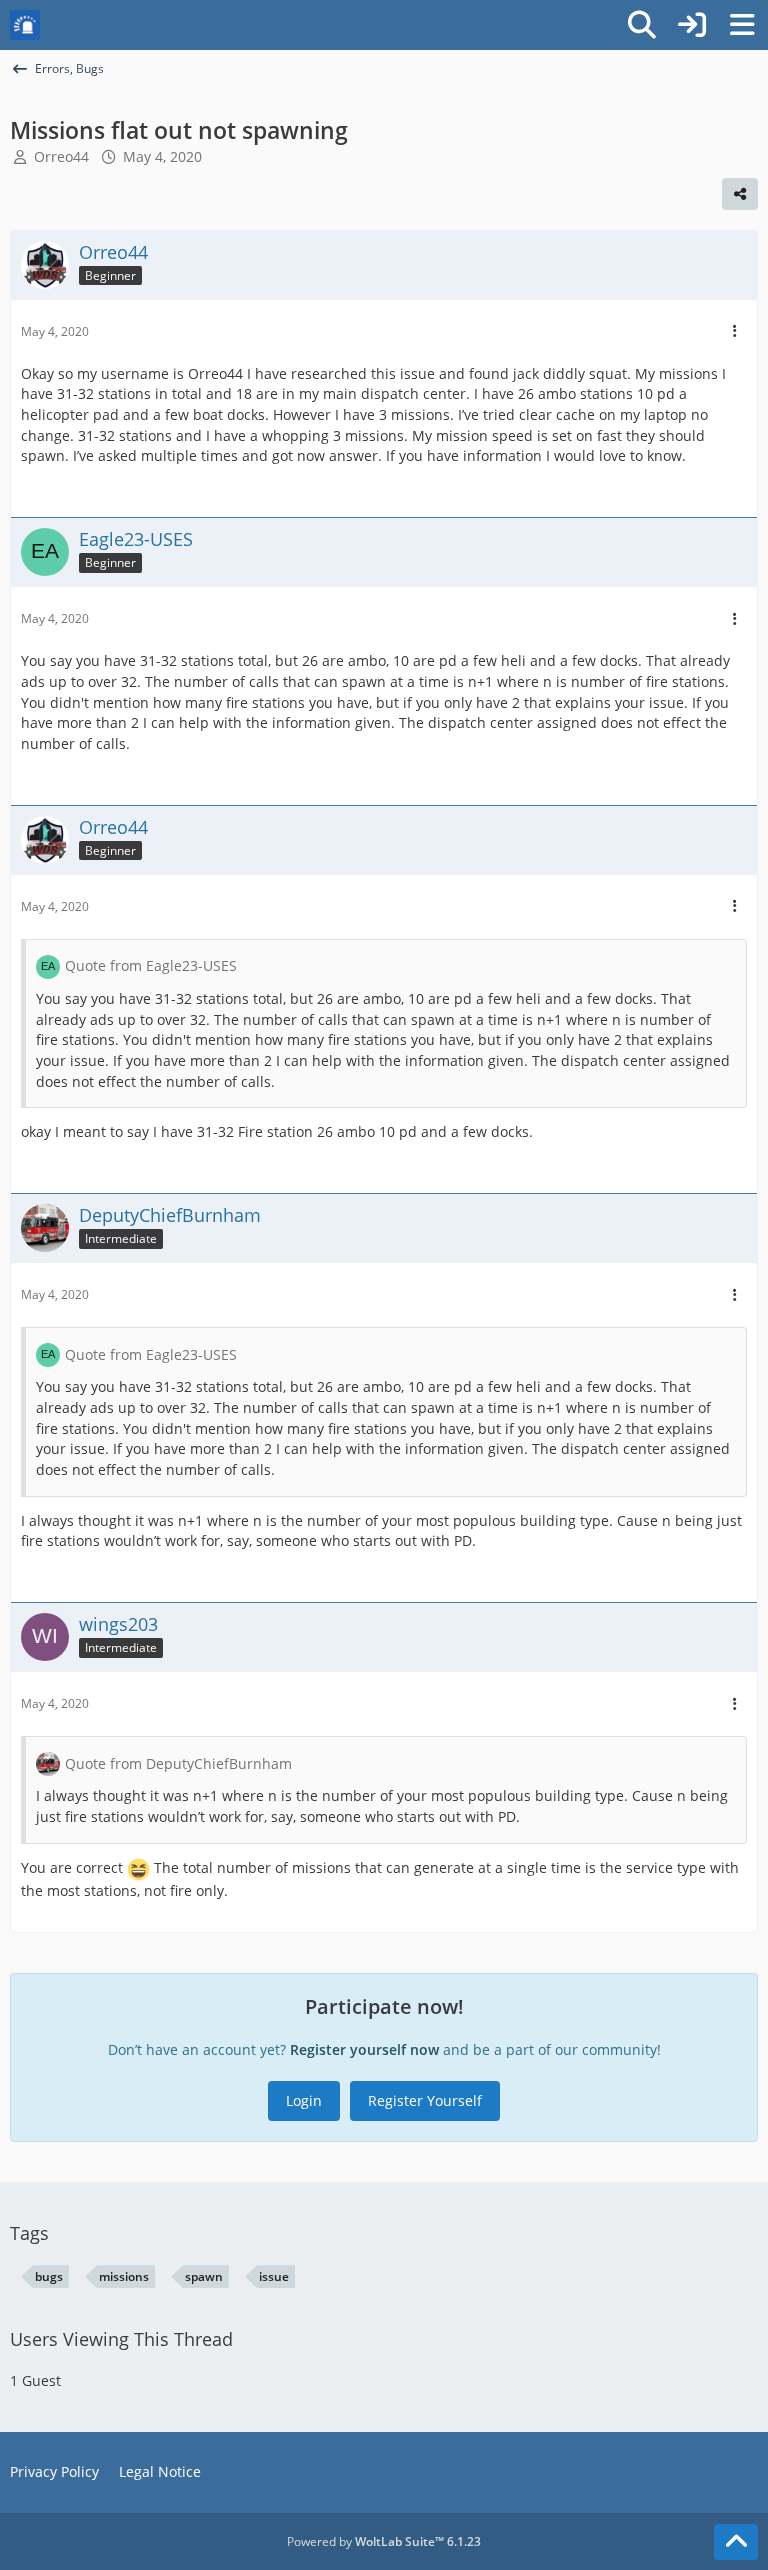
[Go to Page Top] (736, 2542)
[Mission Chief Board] (25, 25)
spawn (204, 2276)
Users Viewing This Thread (121, 2339)
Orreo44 (61, 156)
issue (274, 2276)
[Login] (692, 25)
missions (124, 2276)
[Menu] (742, 25)
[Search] (642, 25)
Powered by (384, 2541)
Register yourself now (364, 2049)
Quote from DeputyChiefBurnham (178, 1763)
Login (304, 2100)
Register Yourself (425, 2100)
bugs (49, 2276)
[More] (735, 331)
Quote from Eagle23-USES (151, 965)
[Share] (740, 194)
